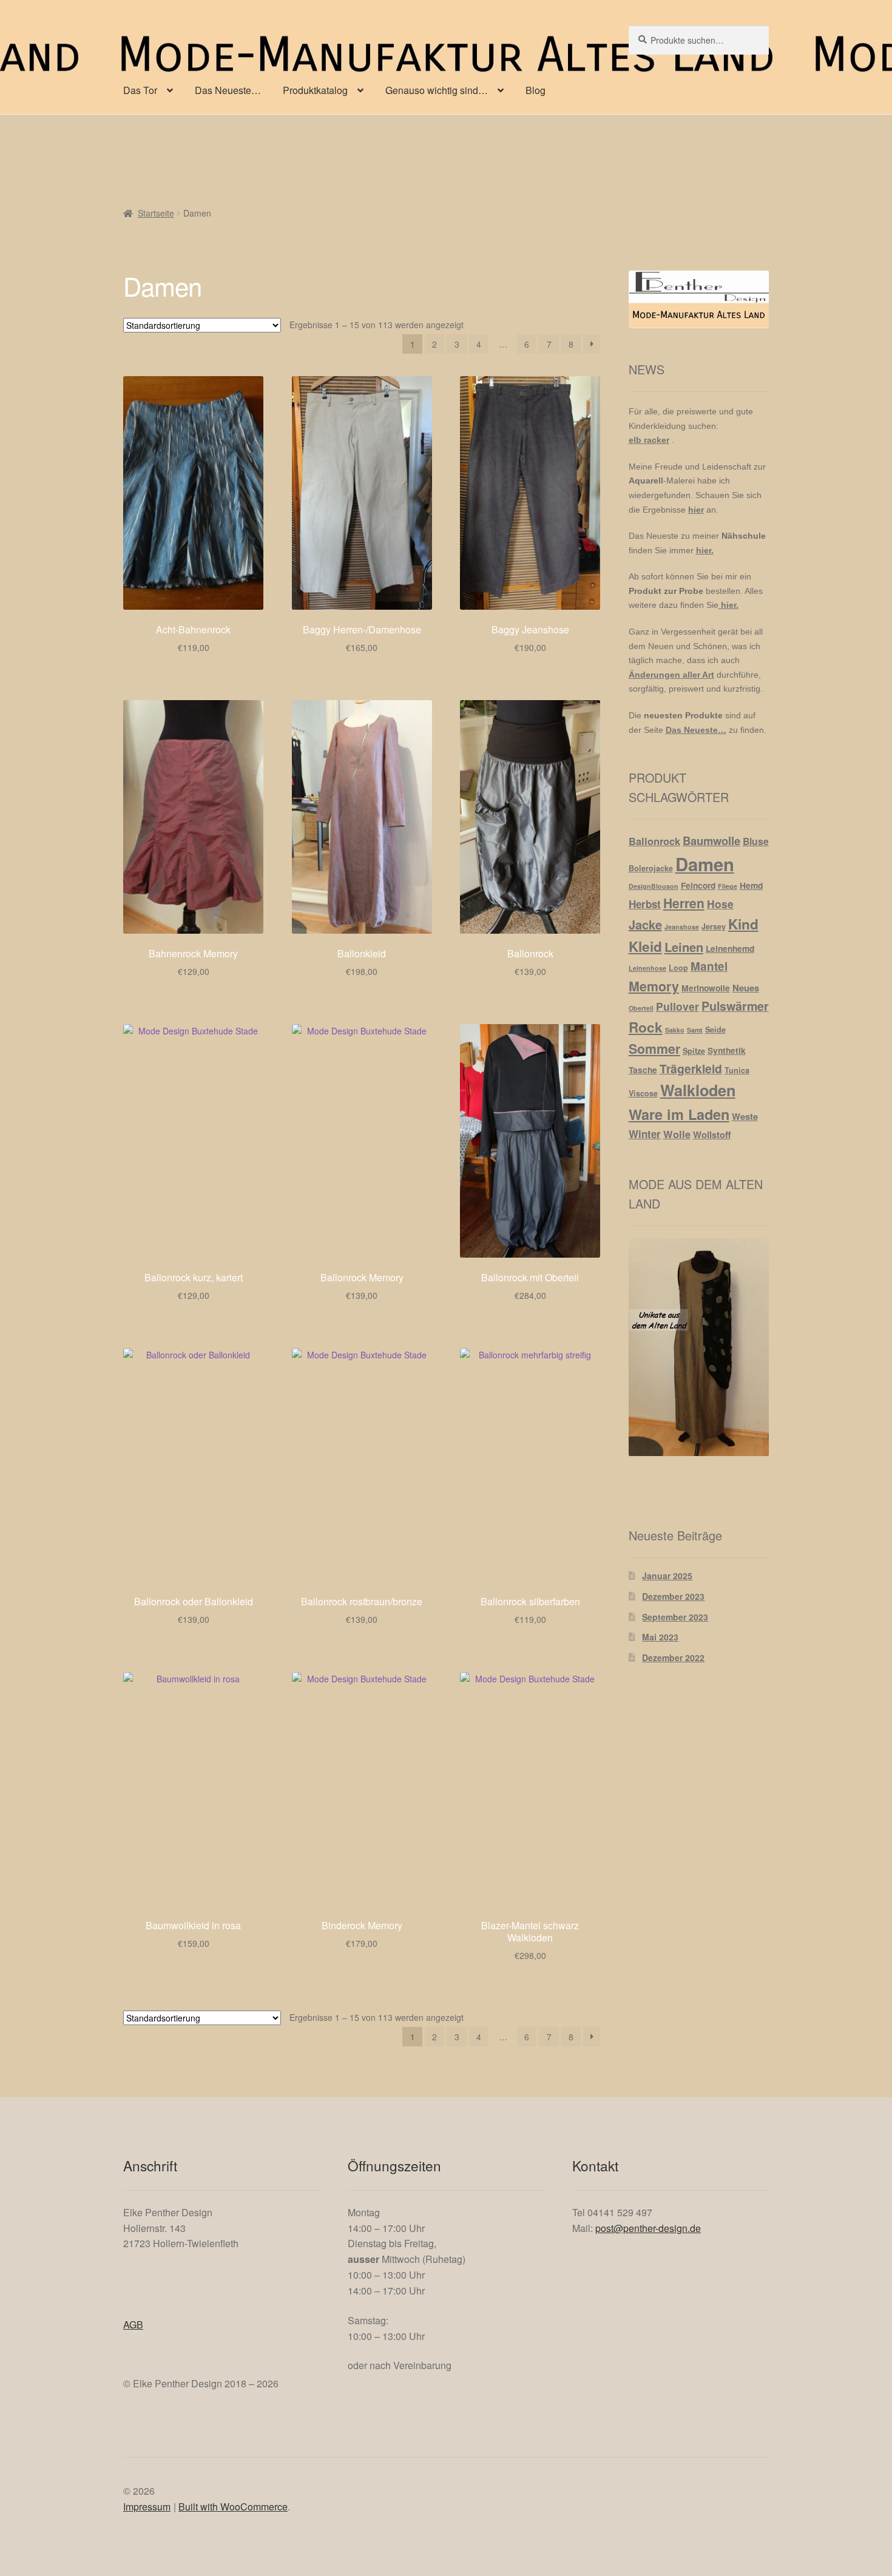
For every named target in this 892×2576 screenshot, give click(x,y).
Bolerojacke (651, 868)
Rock (646, 1027)
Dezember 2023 (673, 1596)
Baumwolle (711, 841)
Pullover (677, 1006)
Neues (746, 988)
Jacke (645, 924)
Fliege (728, 886)
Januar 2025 (667, 1576)
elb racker (649, 440)
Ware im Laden (679, 1114)
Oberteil (641, 1008)
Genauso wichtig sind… (437, 90)
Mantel (709, 966)
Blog (536, 90)
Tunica (737, 1070)
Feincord (698, 885)
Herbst (645, 904)
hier (696, 510)
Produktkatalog (315, 90)
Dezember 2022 (673, 1657)
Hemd (751, 885)
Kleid (645, 946)
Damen (705, 864)
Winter (645, 1134)
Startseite (156, 213)
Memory (654, 986)
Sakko (675, 1030)
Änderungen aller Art (671, 675)
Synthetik (727, 1050)
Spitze (694, 1051)
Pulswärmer (735, 1006)
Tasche (643, 1070)
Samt (695, 1030)
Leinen (684, 947)
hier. (705, 550)
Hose (720, 904)
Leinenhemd (730, 948)
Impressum (147, 2507)
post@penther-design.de (648, 2228)
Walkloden (698, 1090)
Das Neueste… (228, 90)
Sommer (654, 1049)
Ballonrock (654, 841)
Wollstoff (712, 1135)
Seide (715, 1030)
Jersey (714, 926)
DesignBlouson (654, 886)
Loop (678, 968)
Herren (684, 903)
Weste (745, 1116)
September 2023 (675, 1617)
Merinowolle (706, 988)
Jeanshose (682, 927)
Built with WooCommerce (233, 2507)
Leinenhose (647, 968)
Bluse (756, 841)
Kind (743, 924)
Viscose (643, 1093)
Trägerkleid (691, 1068)
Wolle (677, 1134)
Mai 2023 (660, 1637)
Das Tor (140, 90)
